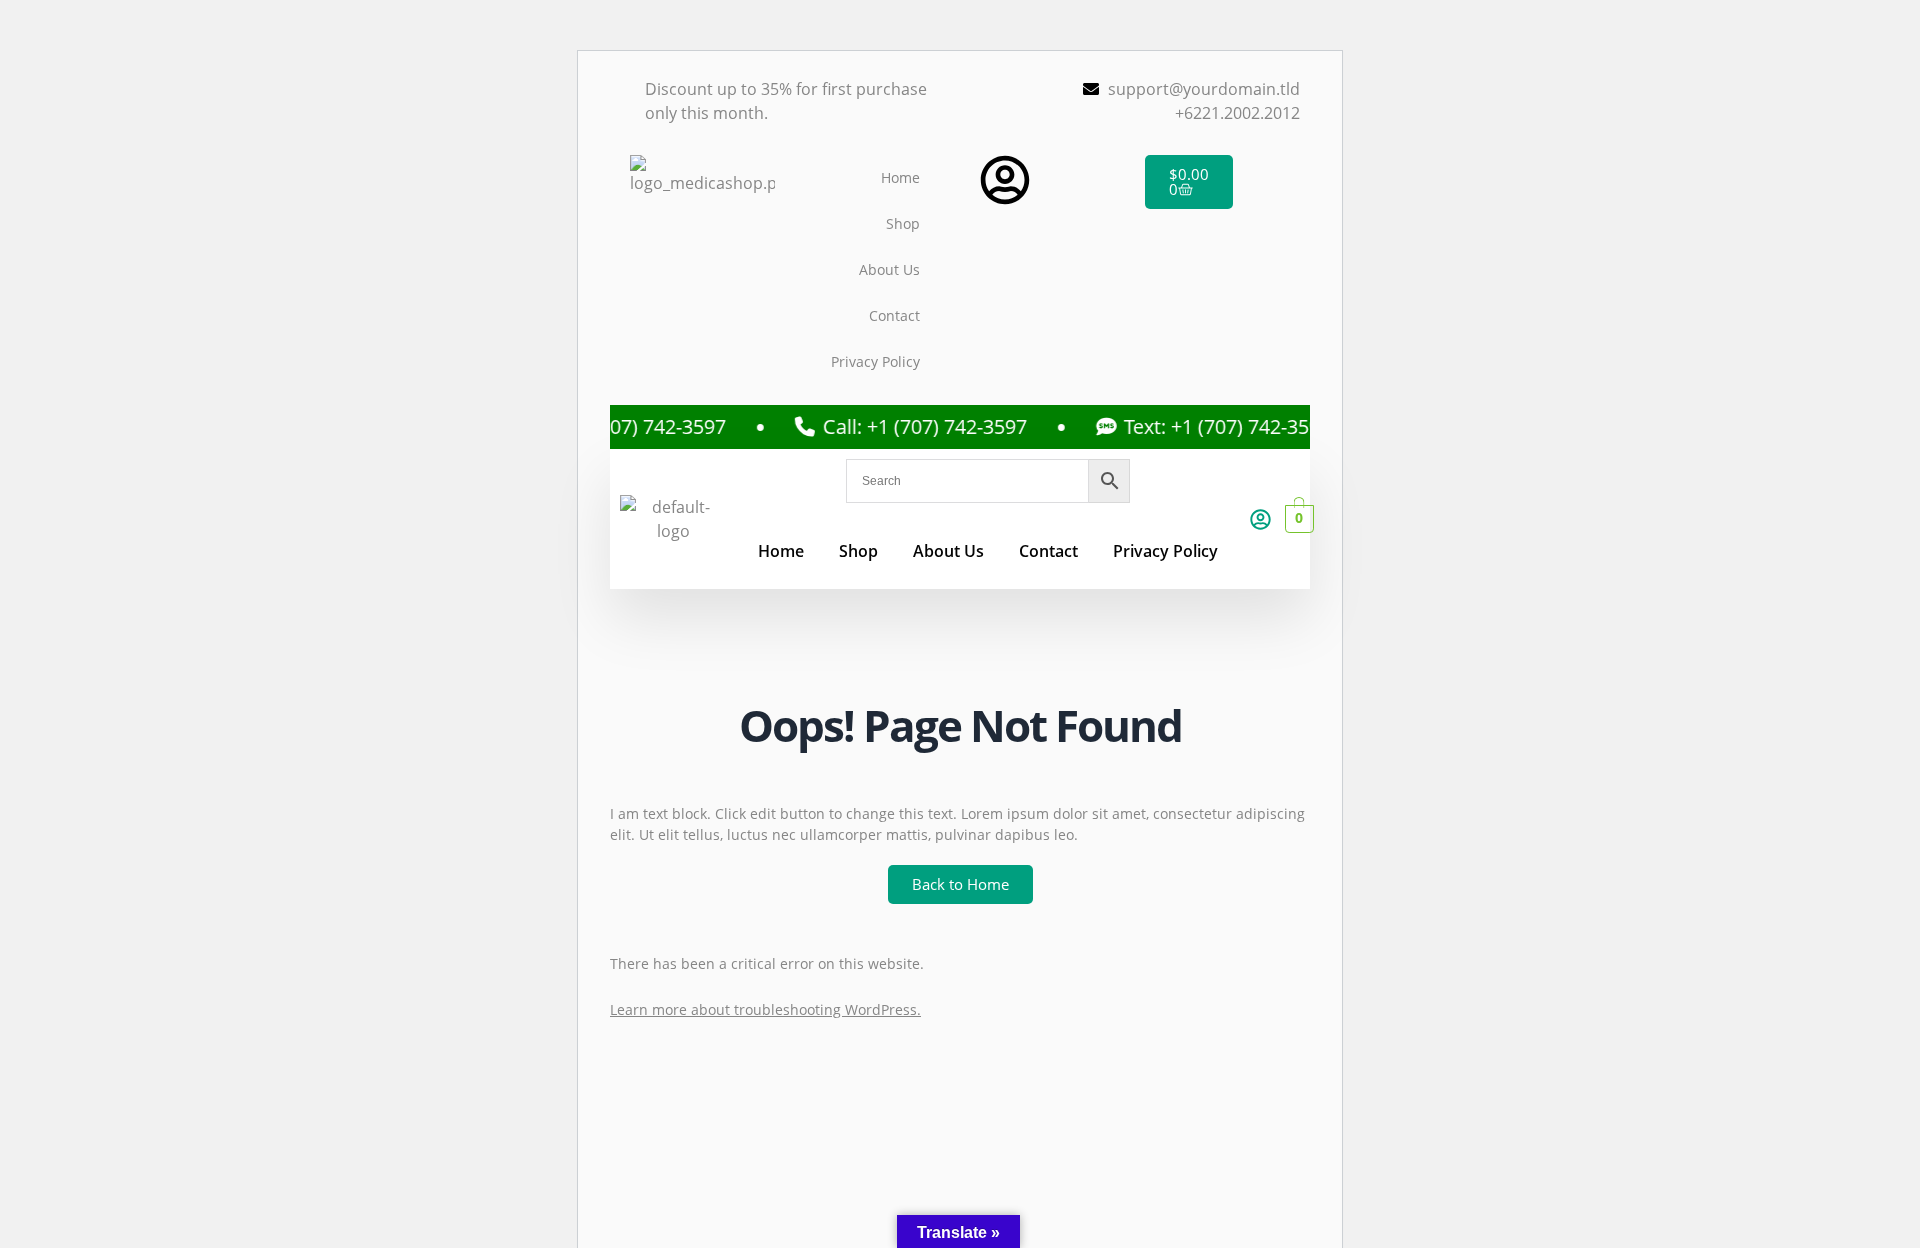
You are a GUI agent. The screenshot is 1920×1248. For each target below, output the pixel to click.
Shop (903, 223)
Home (900, 177)
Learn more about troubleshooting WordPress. (765, 1009)
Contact (894, 315)
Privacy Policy (875, 361)
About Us (889, 269)
